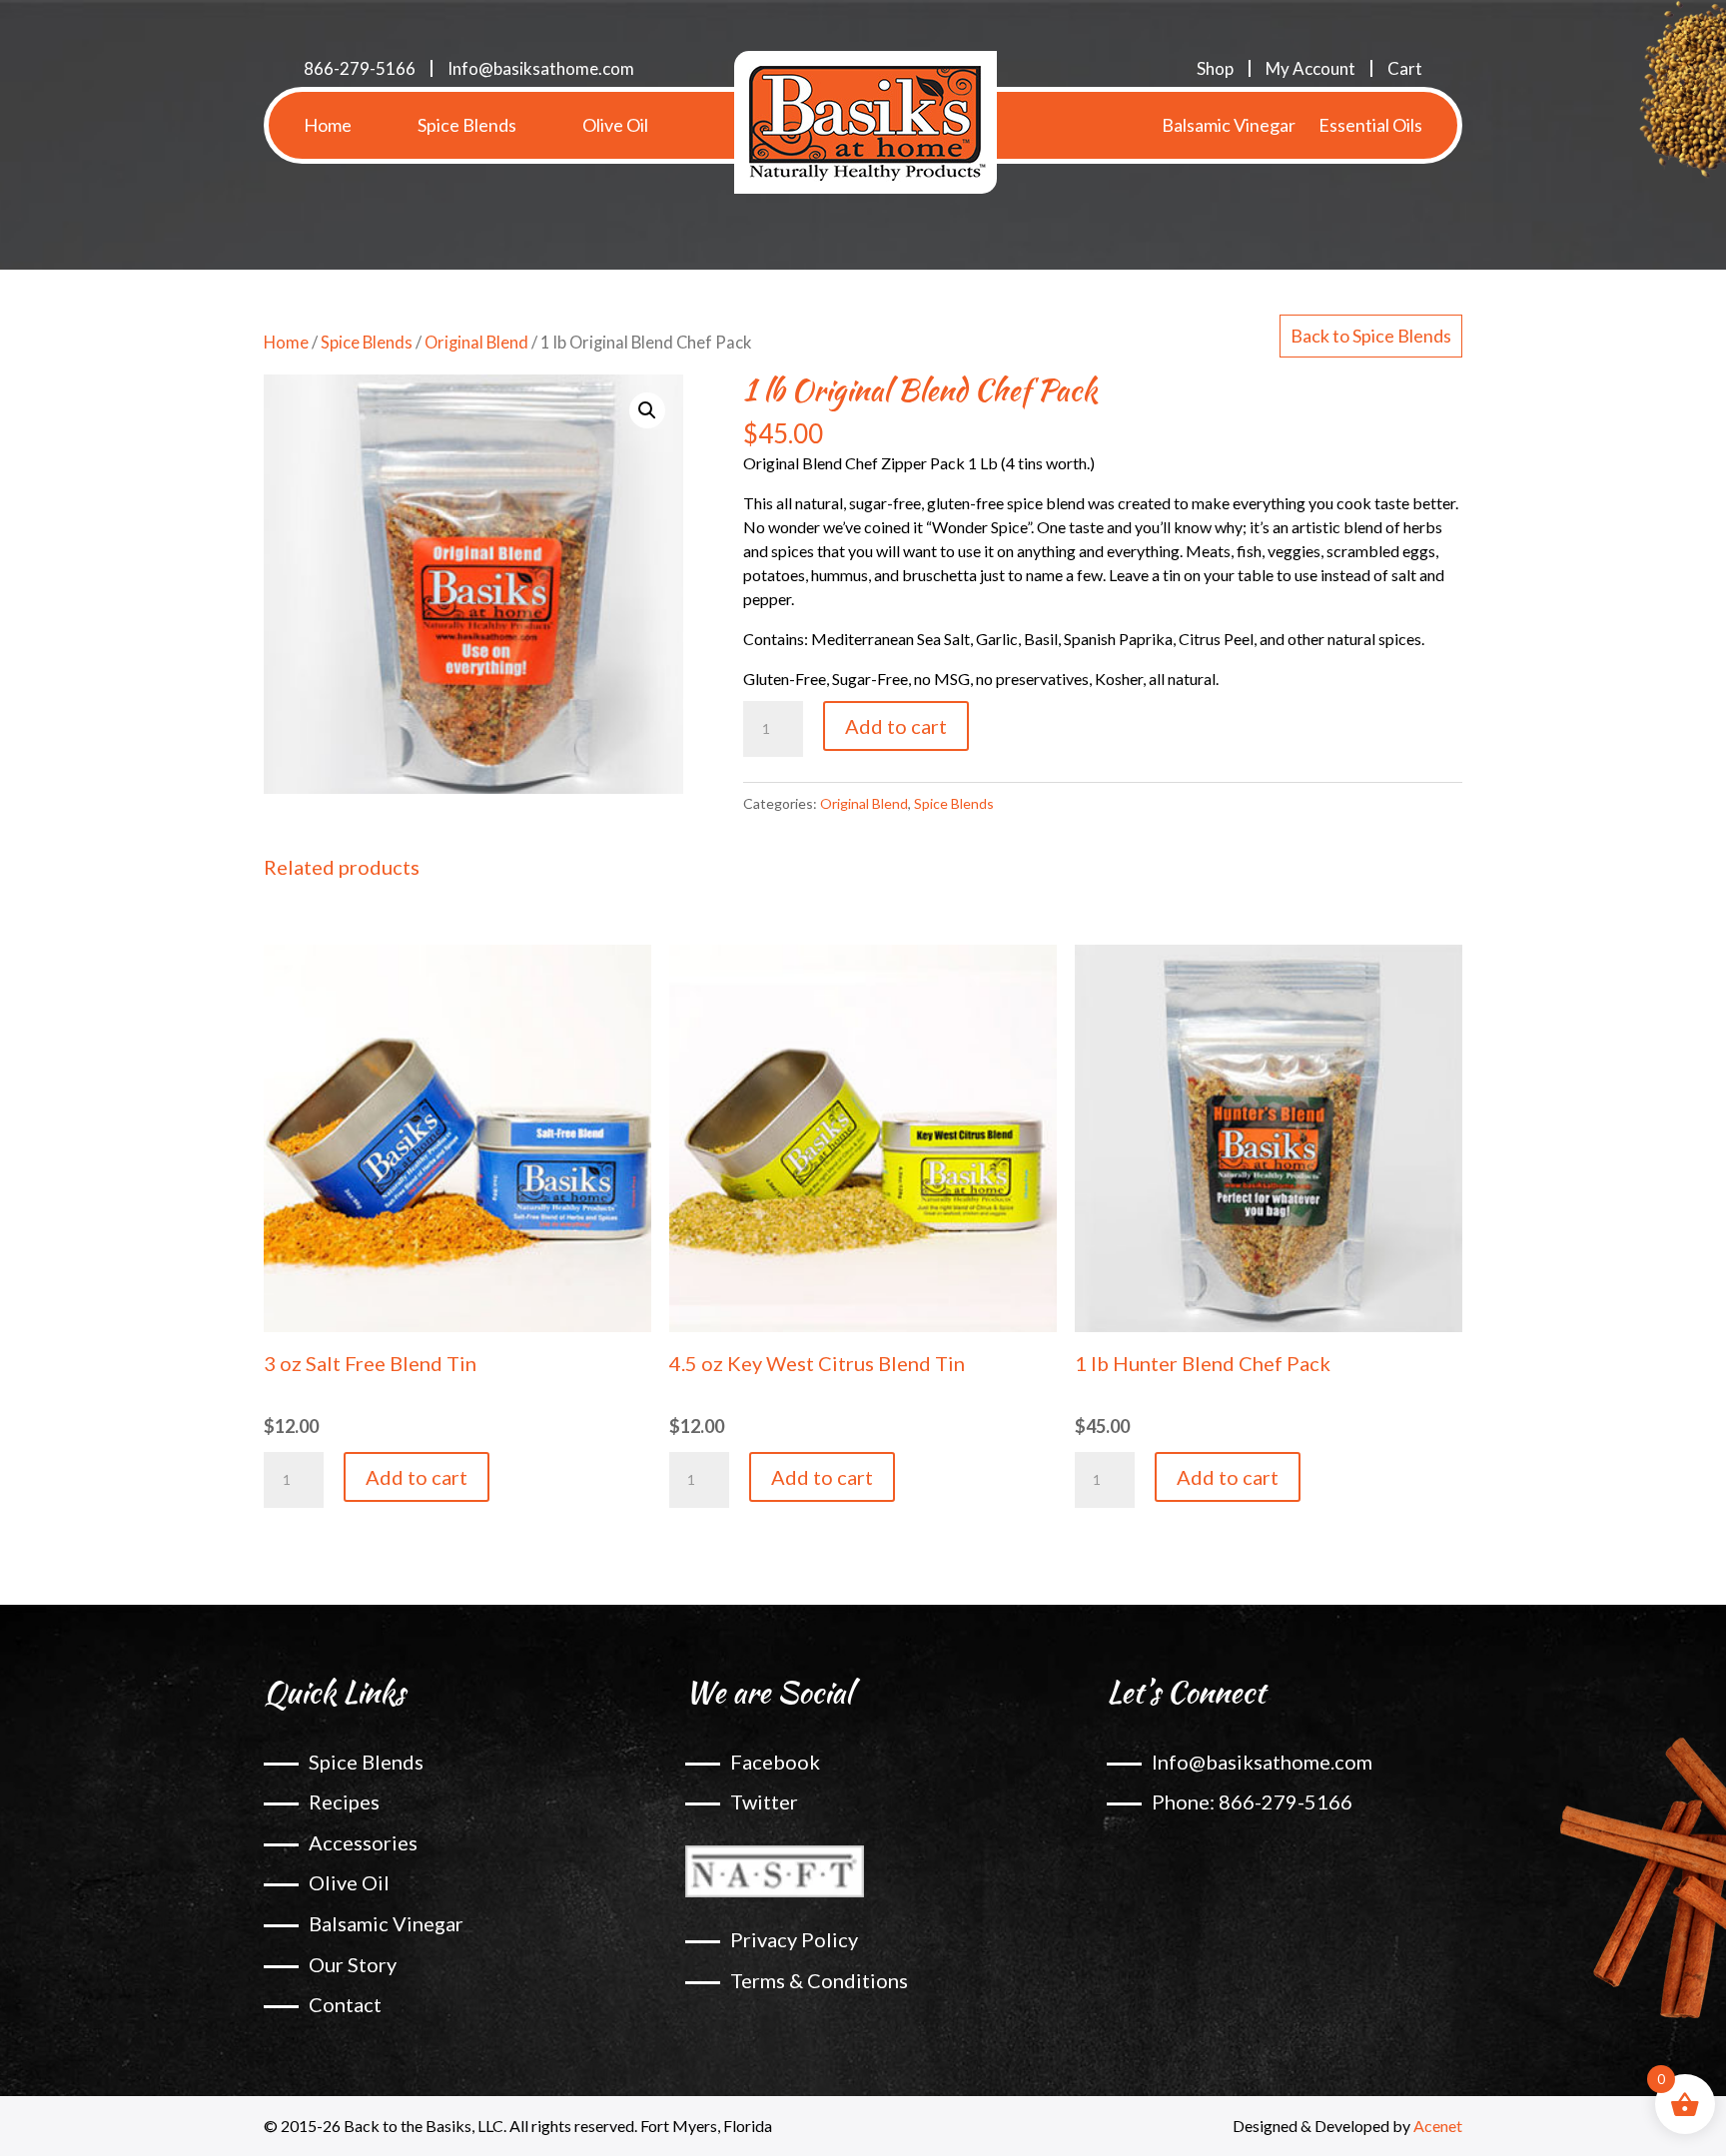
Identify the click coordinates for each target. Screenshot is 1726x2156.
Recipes (344, 1801)
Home (328, 125)
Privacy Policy (794, 1939)
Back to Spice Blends (1371, 336)
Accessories (363, 1842)
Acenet (1438, 2126)
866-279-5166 (360, 68)
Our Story (353, 1964)
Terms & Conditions (819, 1980)
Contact (345, 2004)
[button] (647, 410)
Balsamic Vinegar (1229, 125)
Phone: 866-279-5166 (1252, 1801)
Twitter (764, 1801)
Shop (1215, 68)
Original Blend (476, 343)
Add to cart (896, 726)
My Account (1310, 68)
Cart (1405, 68)
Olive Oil (615, 125)
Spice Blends (467, 125)
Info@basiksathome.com (541, 68)
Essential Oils (1370, 125)
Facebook (775, 1762)
